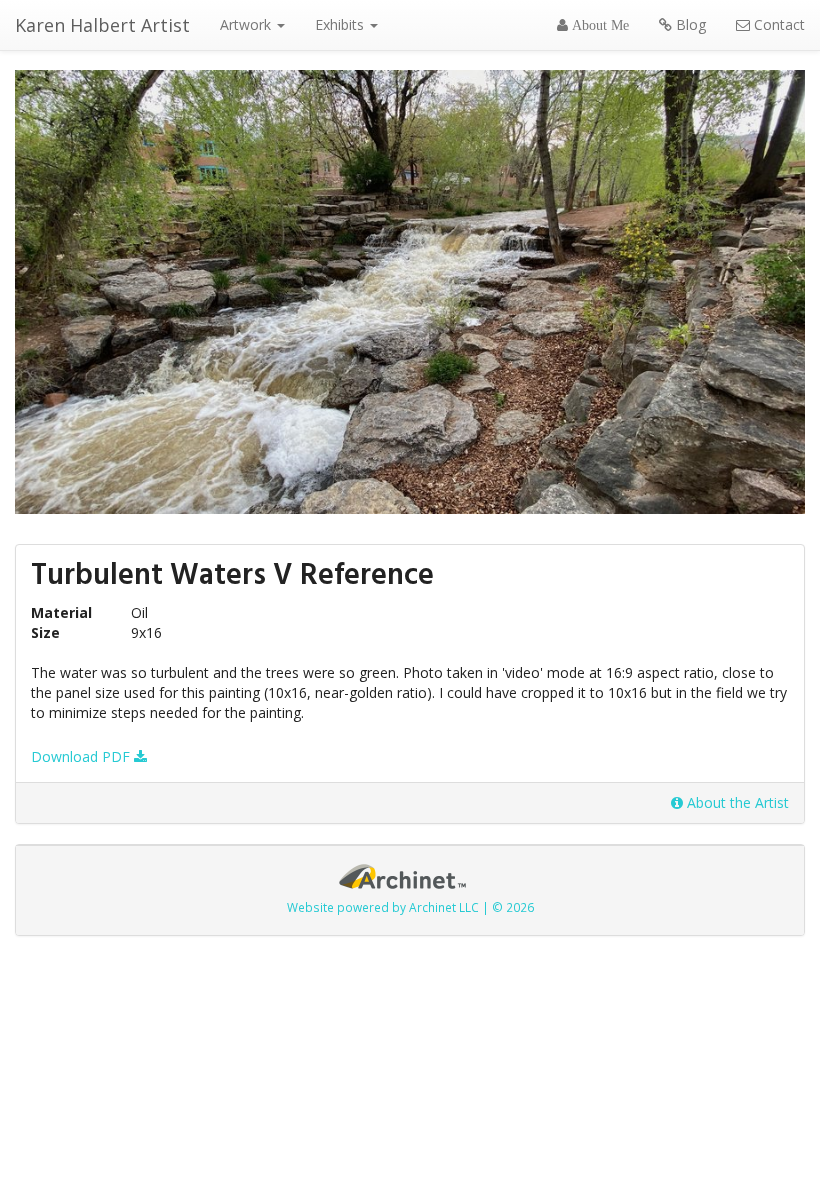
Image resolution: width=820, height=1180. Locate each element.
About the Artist (736, 802)
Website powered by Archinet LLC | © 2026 (410, 907)
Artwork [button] (247, 24)
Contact (777, 24)
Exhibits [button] (341, 24)
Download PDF (82, 756)
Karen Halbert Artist (102, 25)
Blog (689, 24)
